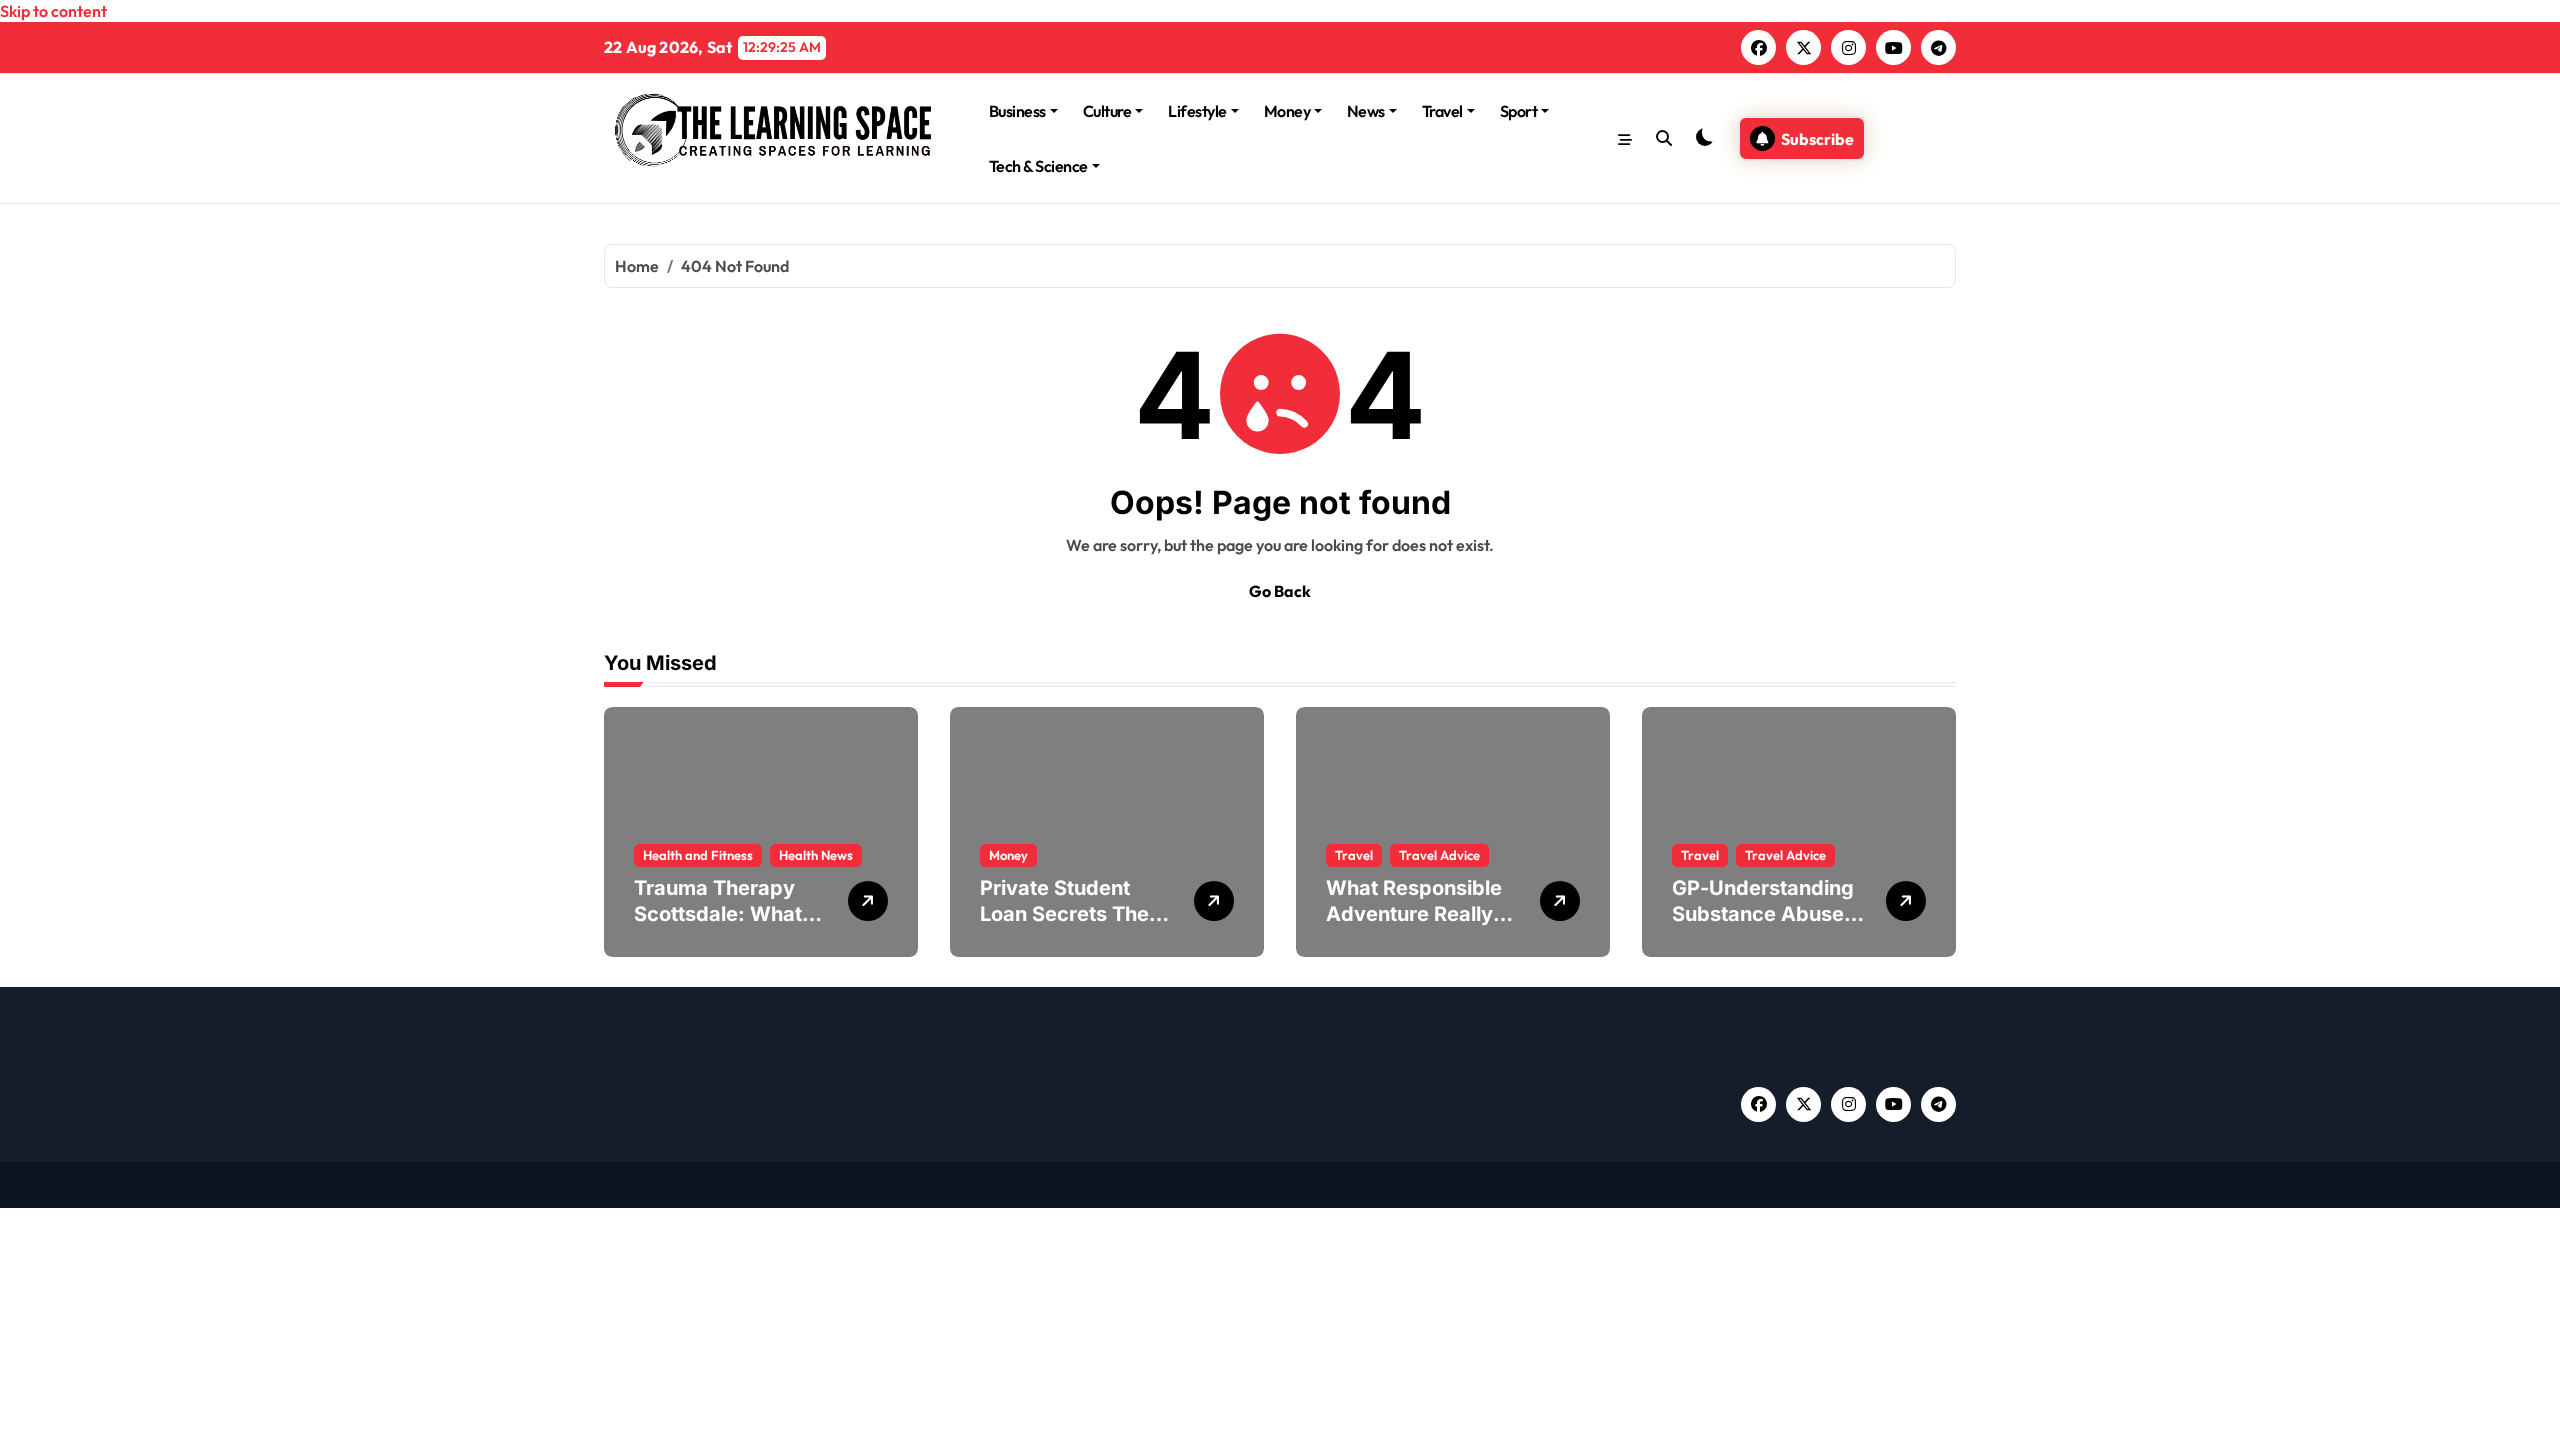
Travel (1442, 111)
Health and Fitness (698, 855)
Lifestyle (1197, 111)
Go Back (1280, 591)
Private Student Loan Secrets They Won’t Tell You (1070, 914)
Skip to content (53, 11)
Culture (1107, 111)
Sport (1519, 111)
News (1366, 111)
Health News (816, 855)
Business (1017, 111)
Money (1287, 111)
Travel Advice (1439, 855)
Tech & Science (1038, 166)
